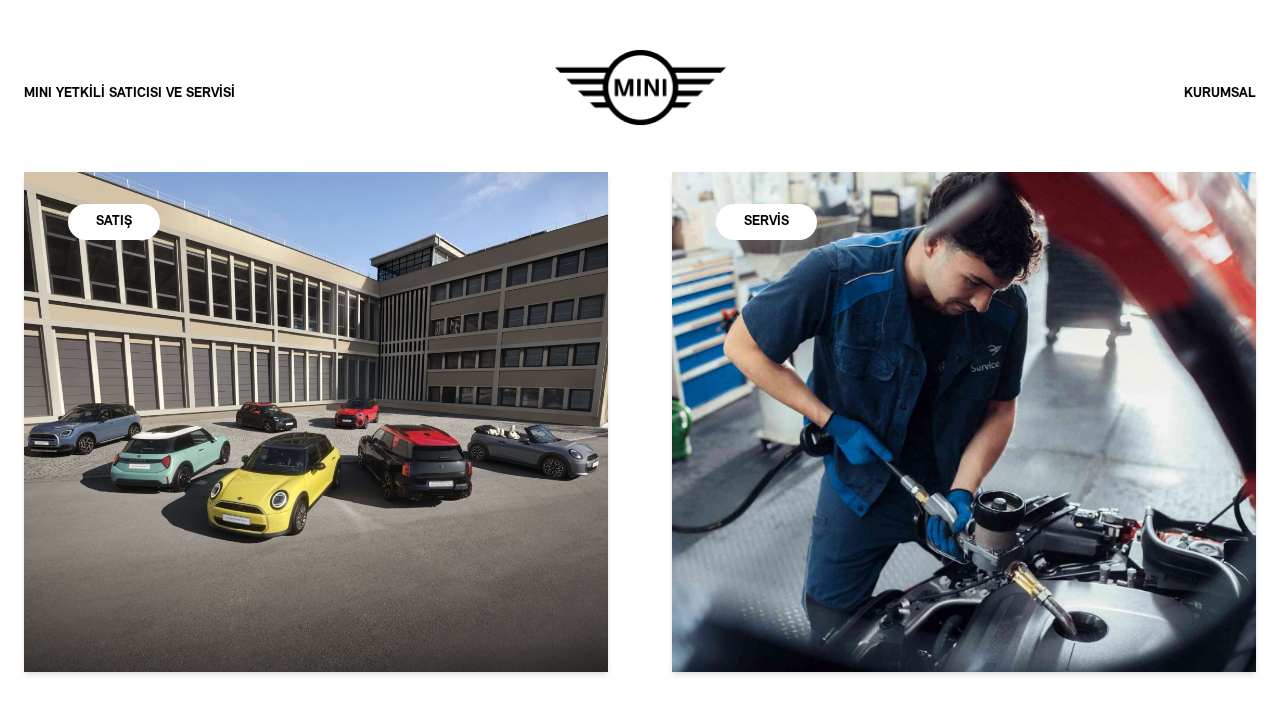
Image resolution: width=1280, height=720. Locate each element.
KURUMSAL (1220, 93)
